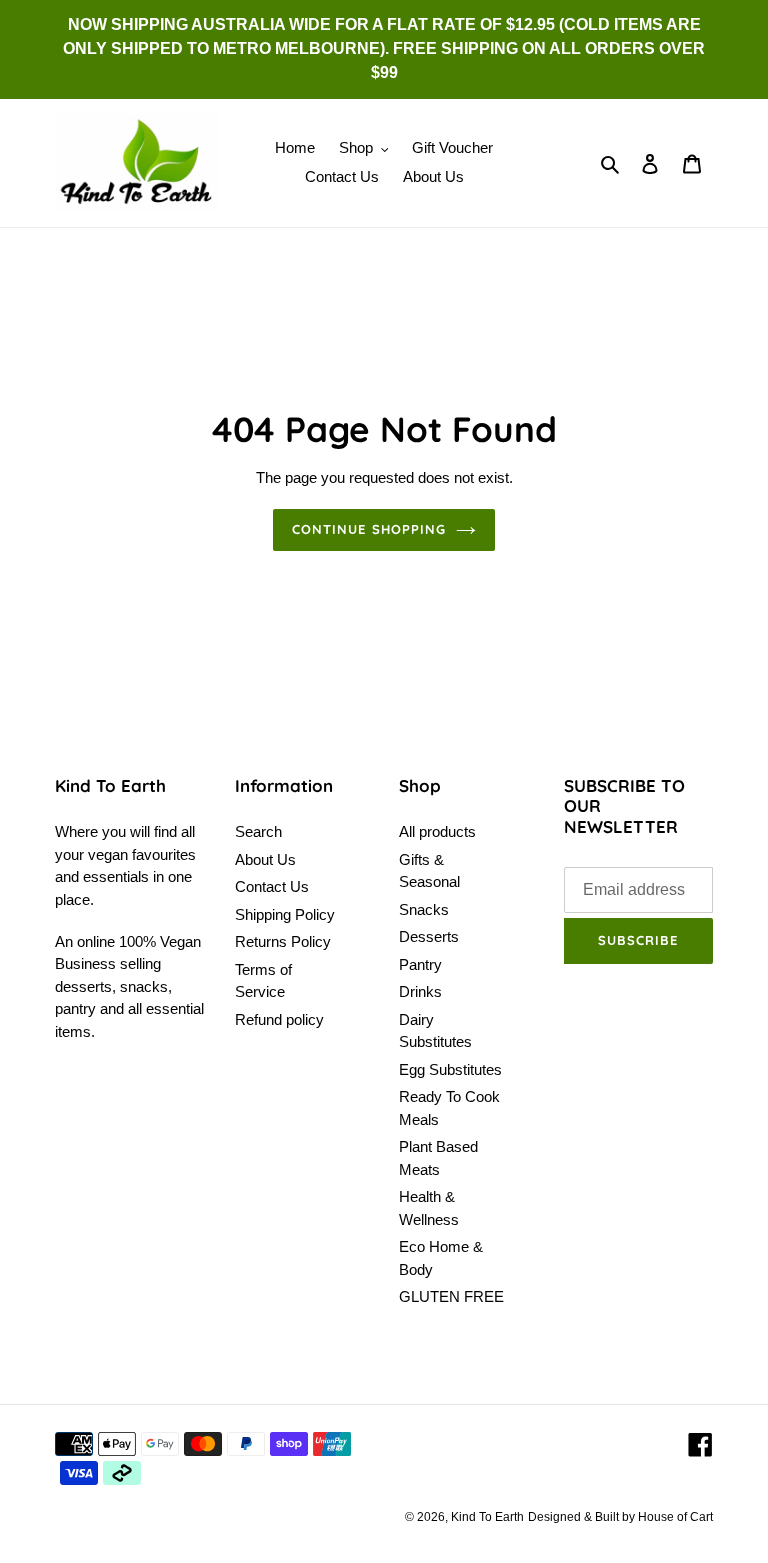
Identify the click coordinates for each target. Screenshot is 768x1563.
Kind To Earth (487, 1517)
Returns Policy (283, 941)
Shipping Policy (285, 914)
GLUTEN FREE (451, 1296)
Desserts (429, 936)
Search (258, 831)
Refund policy (279, 1019)
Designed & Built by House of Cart (620, 1517)
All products (437, 831)
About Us (265, 859)
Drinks (420, 991)
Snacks (424, 909)
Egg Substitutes (450, 1069)
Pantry (420, 964)
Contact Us (272, 886)
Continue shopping (369, 529)
